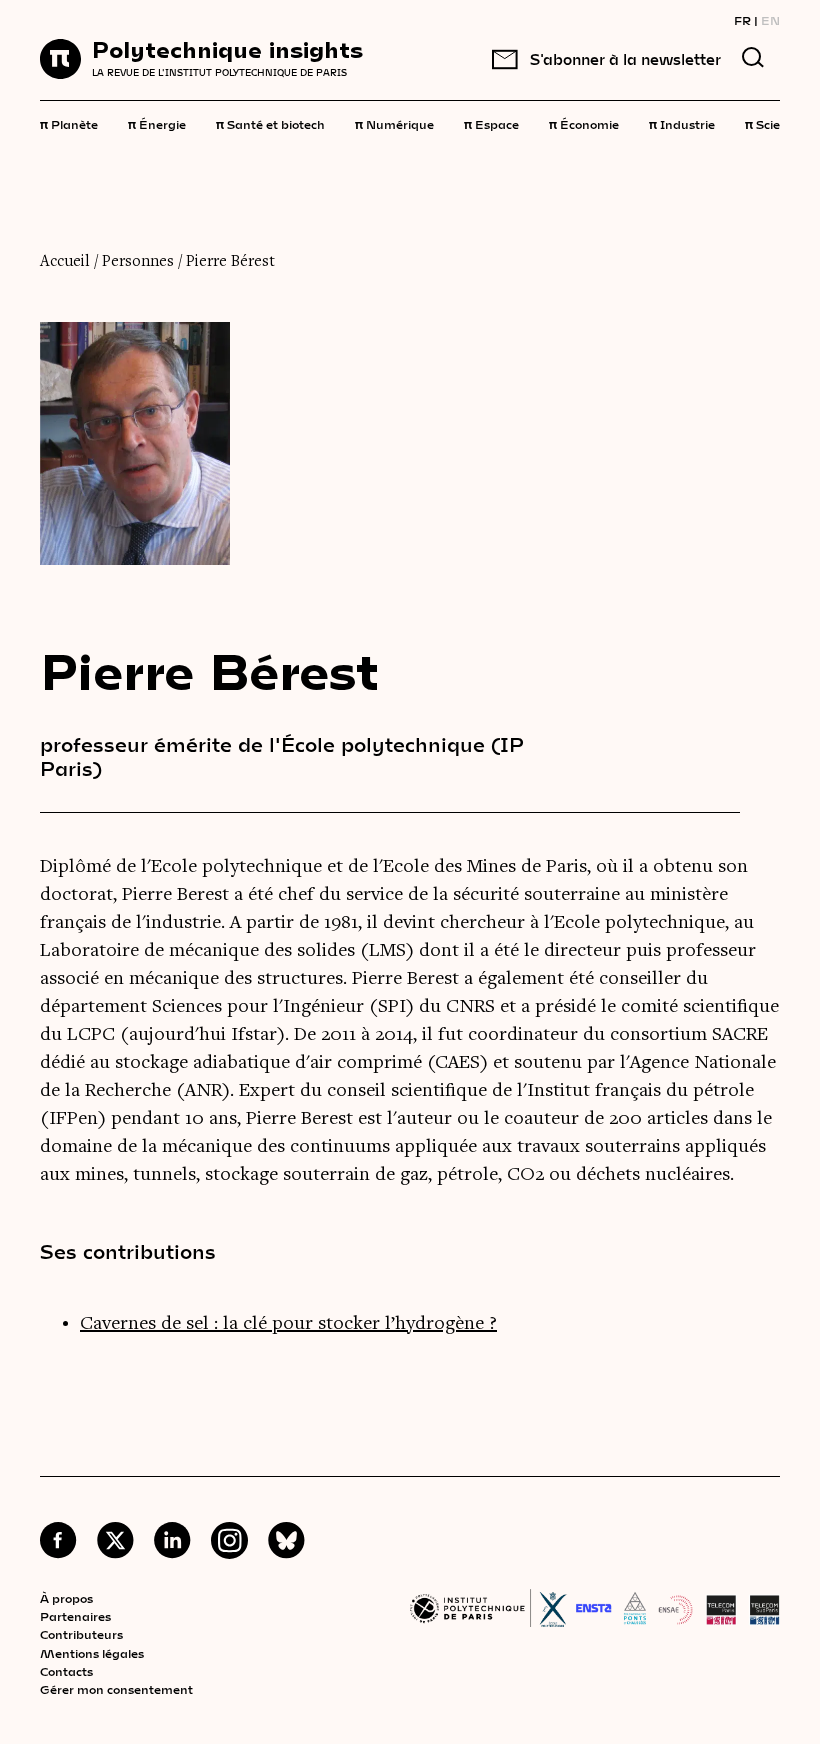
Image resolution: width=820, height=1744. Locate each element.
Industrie (682, 123)
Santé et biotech (270, 123)
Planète (69, 123)
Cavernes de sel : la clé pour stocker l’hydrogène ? (288, 1324)
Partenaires (75, 1616)
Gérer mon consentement (116, 1689)
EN (770, 20)
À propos (66, 1598)
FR (742, 20)
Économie (584, 123)
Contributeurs (81, 1634)
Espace (491, 123)
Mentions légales (92, 1653)
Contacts (66, 1671)
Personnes (138, 262)
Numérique (394, 123)
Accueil (65, 262)
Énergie (157, 123)
